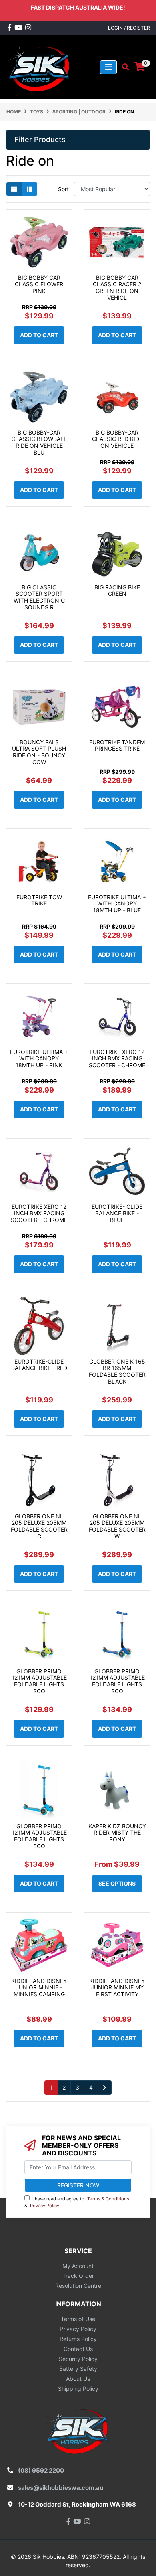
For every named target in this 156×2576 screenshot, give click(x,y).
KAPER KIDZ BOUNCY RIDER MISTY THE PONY (117, 1833)
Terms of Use (78, 2319)
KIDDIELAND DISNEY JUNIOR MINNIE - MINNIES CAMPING (39, 1988)
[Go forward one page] (105, 2088)
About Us (78, 2379)
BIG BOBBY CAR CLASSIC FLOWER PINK (39, 284)
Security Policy (78, 2359)
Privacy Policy (45, 2206)
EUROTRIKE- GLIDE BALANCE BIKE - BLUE (117, 1213)
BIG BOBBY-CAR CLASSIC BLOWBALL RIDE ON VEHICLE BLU (39, 442)
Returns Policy (78, 2339)
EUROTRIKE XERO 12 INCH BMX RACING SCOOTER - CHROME (117, 1059)
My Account (78, 2266)
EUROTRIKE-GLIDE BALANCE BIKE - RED (39, 1365)
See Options (117, 1883)
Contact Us (78, 2349)
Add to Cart (39, 335)
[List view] (30, 189)
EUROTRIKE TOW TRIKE (39, 900)
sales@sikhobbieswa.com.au (61, 2488)
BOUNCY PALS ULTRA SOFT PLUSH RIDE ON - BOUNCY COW (39, 752)
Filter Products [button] (40, 139)
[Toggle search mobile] (123, 67)
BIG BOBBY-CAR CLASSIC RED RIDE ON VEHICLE (117, 439)
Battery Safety (78, 2369)
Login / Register (129, 28)
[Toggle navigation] (108, 67)
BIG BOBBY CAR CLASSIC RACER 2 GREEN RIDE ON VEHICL (117, 288)
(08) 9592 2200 (41, 2470)
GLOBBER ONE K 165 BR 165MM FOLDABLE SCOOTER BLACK (117, 1371)
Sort (63, 189)
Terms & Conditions (108, 2199)
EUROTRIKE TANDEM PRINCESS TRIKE (117, 745)
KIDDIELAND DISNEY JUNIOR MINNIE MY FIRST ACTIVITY (117, 1988)
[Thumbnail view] (14, 189)
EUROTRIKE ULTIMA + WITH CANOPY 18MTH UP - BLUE (117, 904)
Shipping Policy (78, 2389)
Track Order (78, 2276)
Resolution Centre (78, 2286)
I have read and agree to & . (77, 2202)
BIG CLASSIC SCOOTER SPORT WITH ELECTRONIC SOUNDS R (39, 597)
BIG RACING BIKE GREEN (117, 591)
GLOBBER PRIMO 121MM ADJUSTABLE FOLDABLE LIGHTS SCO (39, 1681)
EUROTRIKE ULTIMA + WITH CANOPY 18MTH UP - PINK (39, 1059)
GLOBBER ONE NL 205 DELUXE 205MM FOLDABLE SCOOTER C (39, 1526)
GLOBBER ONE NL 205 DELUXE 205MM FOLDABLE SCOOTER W (117, 1526)
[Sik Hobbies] (40, 66)
